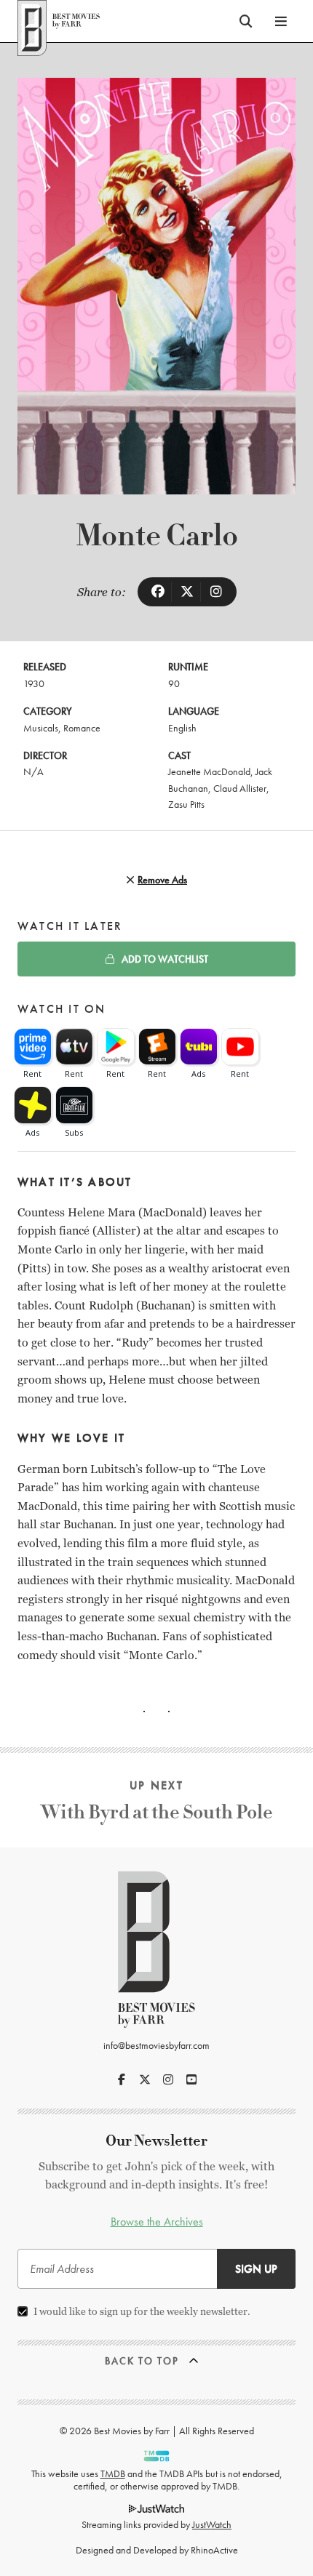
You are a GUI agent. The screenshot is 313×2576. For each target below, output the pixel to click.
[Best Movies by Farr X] (145, 2079)
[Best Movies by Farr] (59, 21)
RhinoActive (214, 2550)
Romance (82, 728)
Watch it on (62, 1009)
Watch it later (70, 926)
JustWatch (212, 2524)
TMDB (113, 2473)
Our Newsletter (156, 2141)
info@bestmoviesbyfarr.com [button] (156, 2045)
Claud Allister (240, 788)
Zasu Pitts (186, 804)
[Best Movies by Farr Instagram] (168, 2079)
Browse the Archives (157, 2222)
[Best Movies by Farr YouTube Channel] (191, 2079)
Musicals (41, 728)
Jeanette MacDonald (209, 771)
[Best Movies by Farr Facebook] (122, 2079)
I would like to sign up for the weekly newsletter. (142, 2311)
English (182, 728)
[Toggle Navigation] (281, 21)
